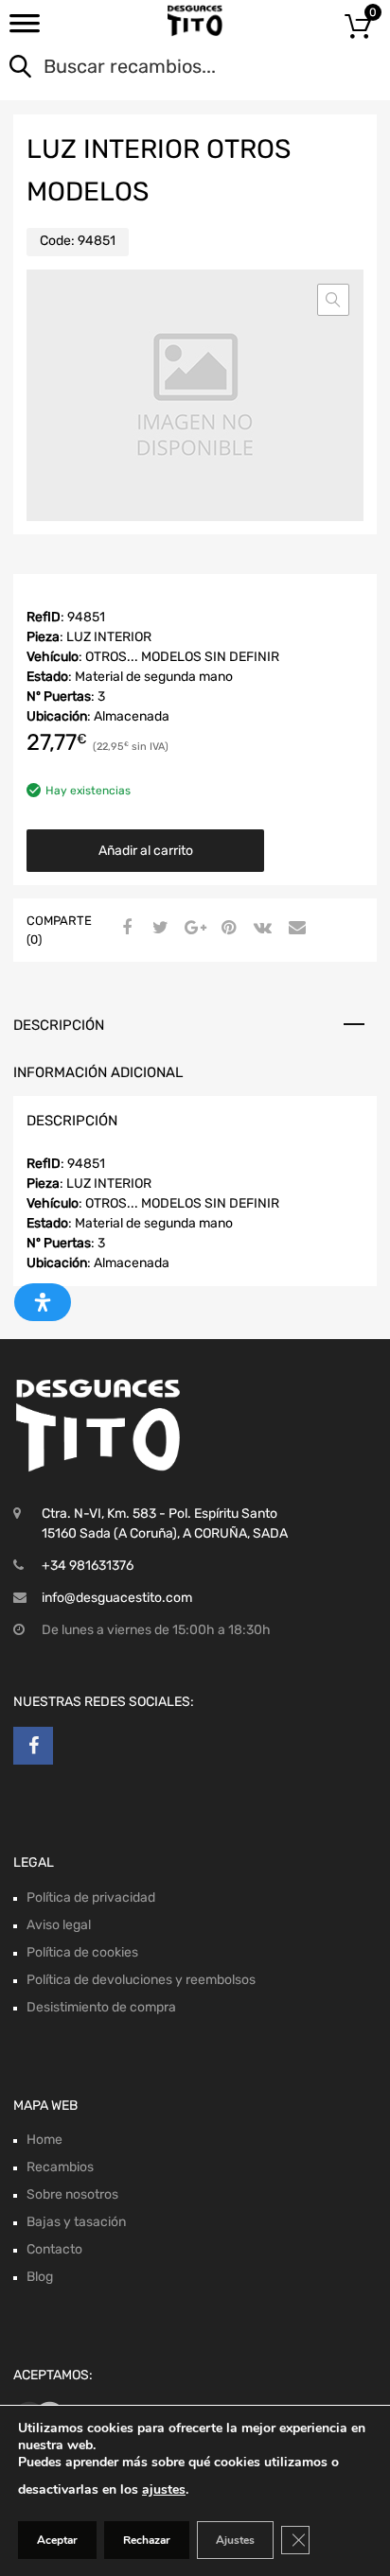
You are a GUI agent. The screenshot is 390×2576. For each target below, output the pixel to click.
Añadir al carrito (146, 851)
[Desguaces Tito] (195, 21)
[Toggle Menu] (25, 29)
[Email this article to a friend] (294, 929)
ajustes (164, 2489)
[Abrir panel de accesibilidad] (43, 1302)
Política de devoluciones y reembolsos (141, 1980)
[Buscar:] (168, 68)
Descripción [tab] (59, 1025)
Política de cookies (82, 1952)
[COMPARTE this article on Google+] (192, 929)
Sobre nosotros (72, 2194)
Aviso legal (59, 1925)
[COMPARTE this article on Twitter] (158, 929)
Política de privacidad (91, 1897)
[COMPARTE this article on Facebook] (124, 929)
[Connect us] (33, 1746)
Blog (40, 2277)
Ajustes (235, 2540)
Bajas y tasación (76, 2222)
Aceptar (57, 2540)
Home (44, 2140)
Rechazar (147, 2540)
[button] (333, 300)
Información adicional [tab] (98, 1072)
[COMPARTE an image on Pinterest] (226, 929)
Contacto (54, 2249)
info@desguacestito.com (117, 1598)
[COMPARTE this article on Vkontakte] (260, 929)
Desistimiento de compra (101, 2007)
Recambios (60, 2167)
